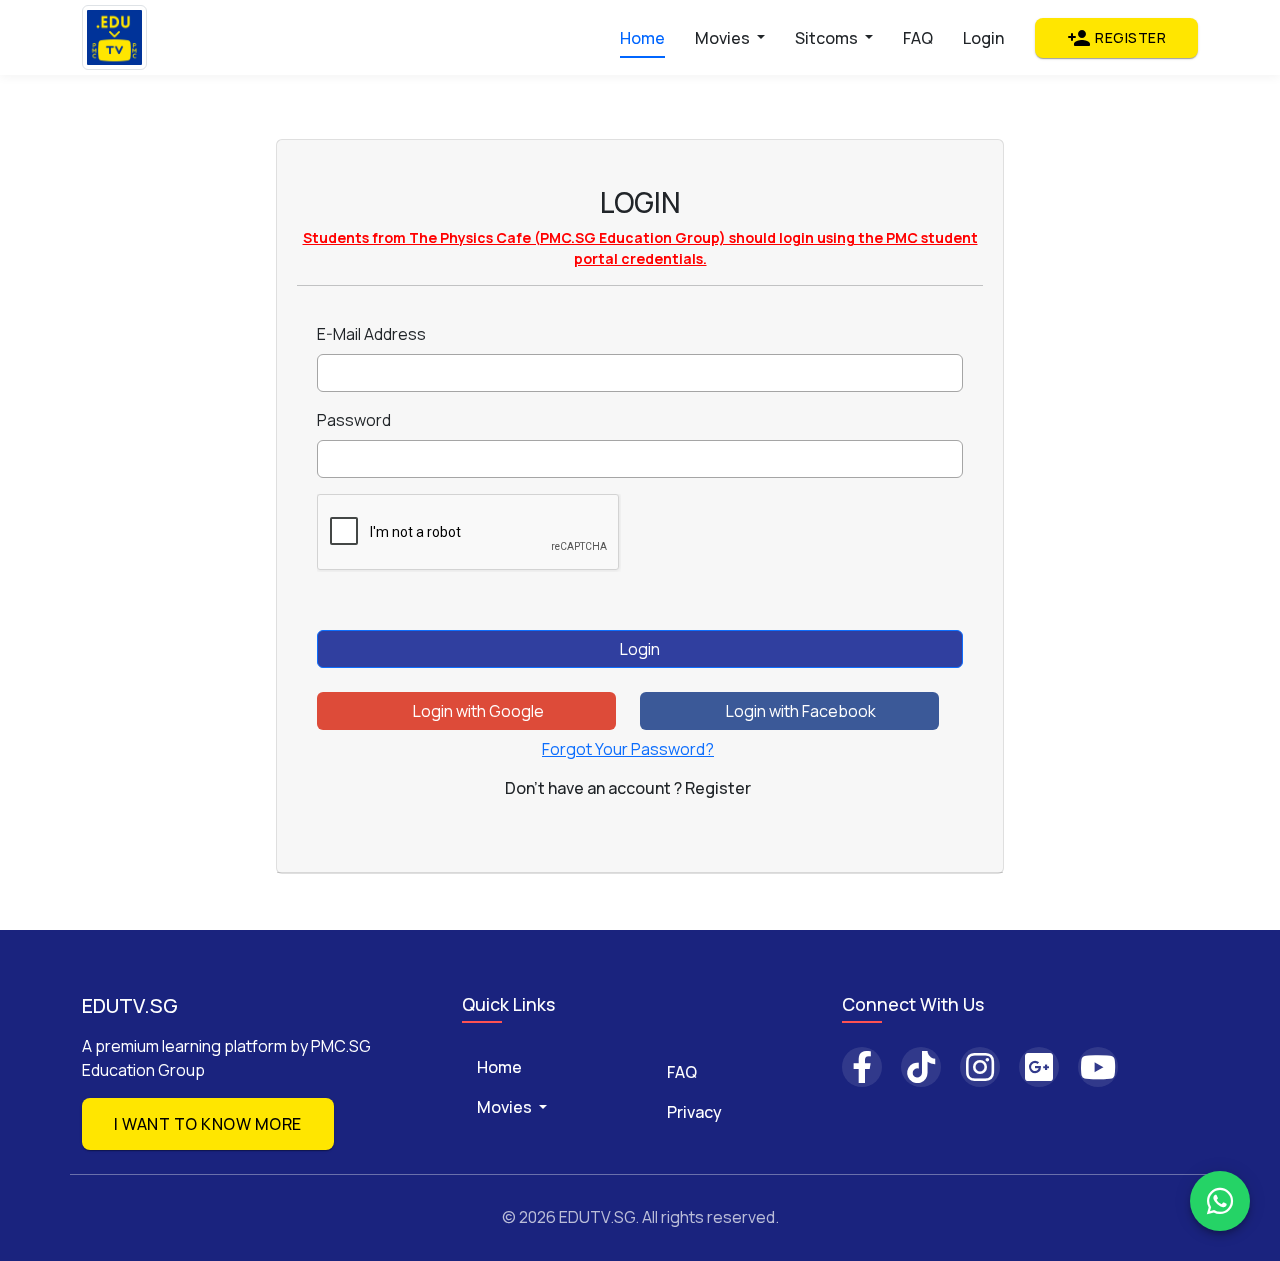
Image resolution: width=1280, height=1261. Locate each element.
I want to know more (208, 1124)
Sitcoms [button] (828, 38)
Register (1116, 38)
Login (983, 38)
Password (354, 420)
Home (642, 38)
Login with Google (477, 711)
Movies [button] (724, 38)
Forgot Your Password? (628, 749)
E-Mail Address (371, 334)
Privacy (694, 1112)
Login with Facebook (799, 711)
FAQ (918, 38)
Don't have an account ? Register (628, 788)
